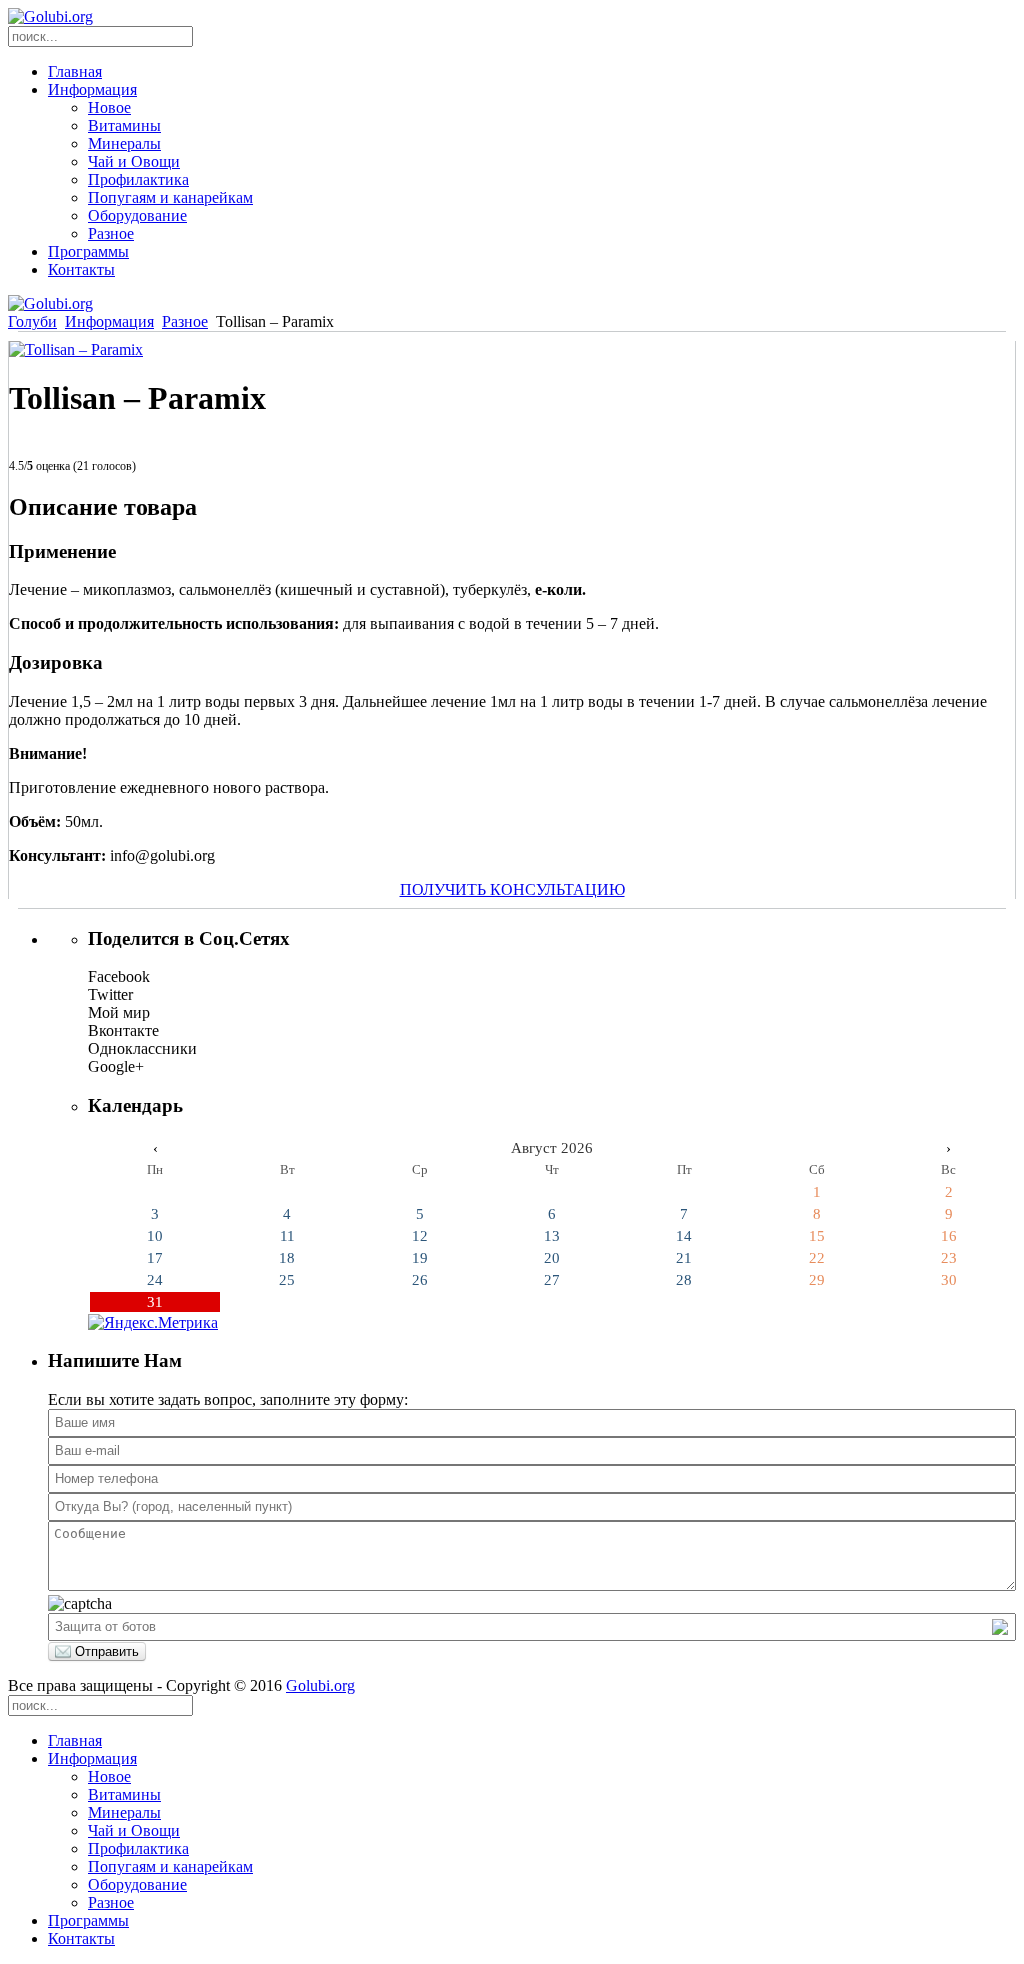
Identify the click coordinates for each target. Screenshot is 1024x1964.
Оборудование (137, 215)
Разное (111, 233)
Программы (88, 251)
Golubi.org (320, 1685)
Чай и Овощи (134, 161)
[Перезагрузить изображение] (1000, 1627)
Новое (109, 107)
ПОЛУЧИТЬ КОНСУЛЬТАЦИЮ (512, 889)
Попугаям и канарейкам (170, 197)
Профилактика (138, 179)
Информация (92, 89)
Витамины (124, 125)
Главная (75, 71)
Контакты (81, 269)
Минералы (124, 143)
